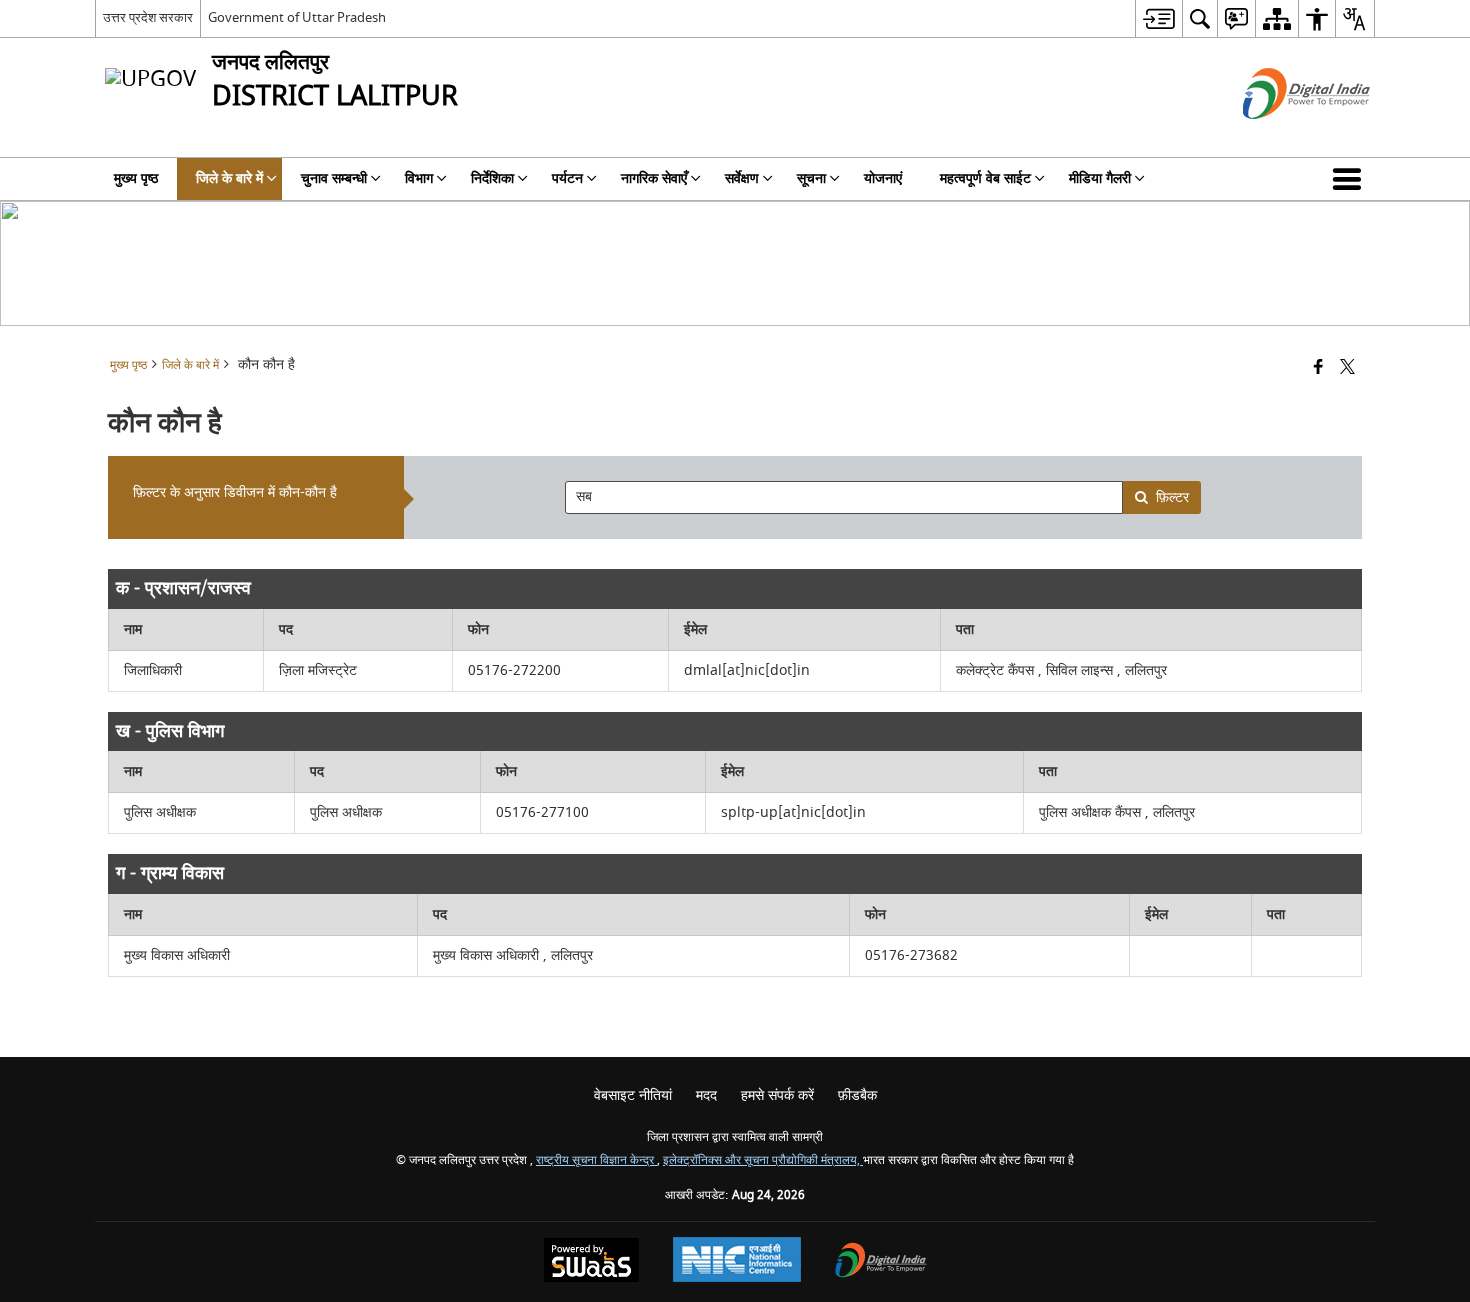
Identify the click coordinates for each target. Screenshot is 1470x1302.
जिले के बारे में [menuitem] (229, 178)
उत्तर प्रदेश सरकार (148, 17)
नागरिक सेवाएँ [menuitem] (654, 178)
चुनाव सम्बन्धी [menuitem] (334, 178)
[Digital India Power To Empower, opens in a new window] (881, 1262)
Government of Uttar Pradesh (297, 17)
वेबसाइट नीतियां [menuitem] (633, 1095)
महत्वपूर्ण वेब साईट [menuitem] (985, 178)
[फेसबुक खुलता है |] (1318, 368)
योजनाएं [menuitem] (883, 178)
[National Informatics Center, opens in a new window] (737, 1262)
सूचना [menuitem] (811, 178)
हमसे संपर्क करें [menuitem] (777, 1095)
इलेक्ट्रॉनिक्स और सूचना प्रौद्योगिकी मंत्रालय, (763, 1160)
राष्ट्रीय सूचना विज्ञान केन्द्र (596, 1160)
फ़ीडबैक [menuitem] (857, 1095)
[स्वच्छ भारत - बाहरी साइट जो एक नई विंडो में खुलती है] (1281, 136)
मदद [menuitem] (706, 1095)
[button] (1351, 179)
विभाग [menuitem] (419, 178)
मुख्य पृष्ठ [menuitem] (136, 178)
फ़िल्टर (1172, 497)
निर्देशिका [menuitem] (492, 178)
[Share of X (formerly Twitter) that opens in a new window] (1347, 368)
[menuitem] (1158, 18)
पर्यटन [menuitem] (567, 178)
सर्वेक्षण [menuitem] (742, 178)
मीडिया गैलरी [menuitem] (1100, 178)
